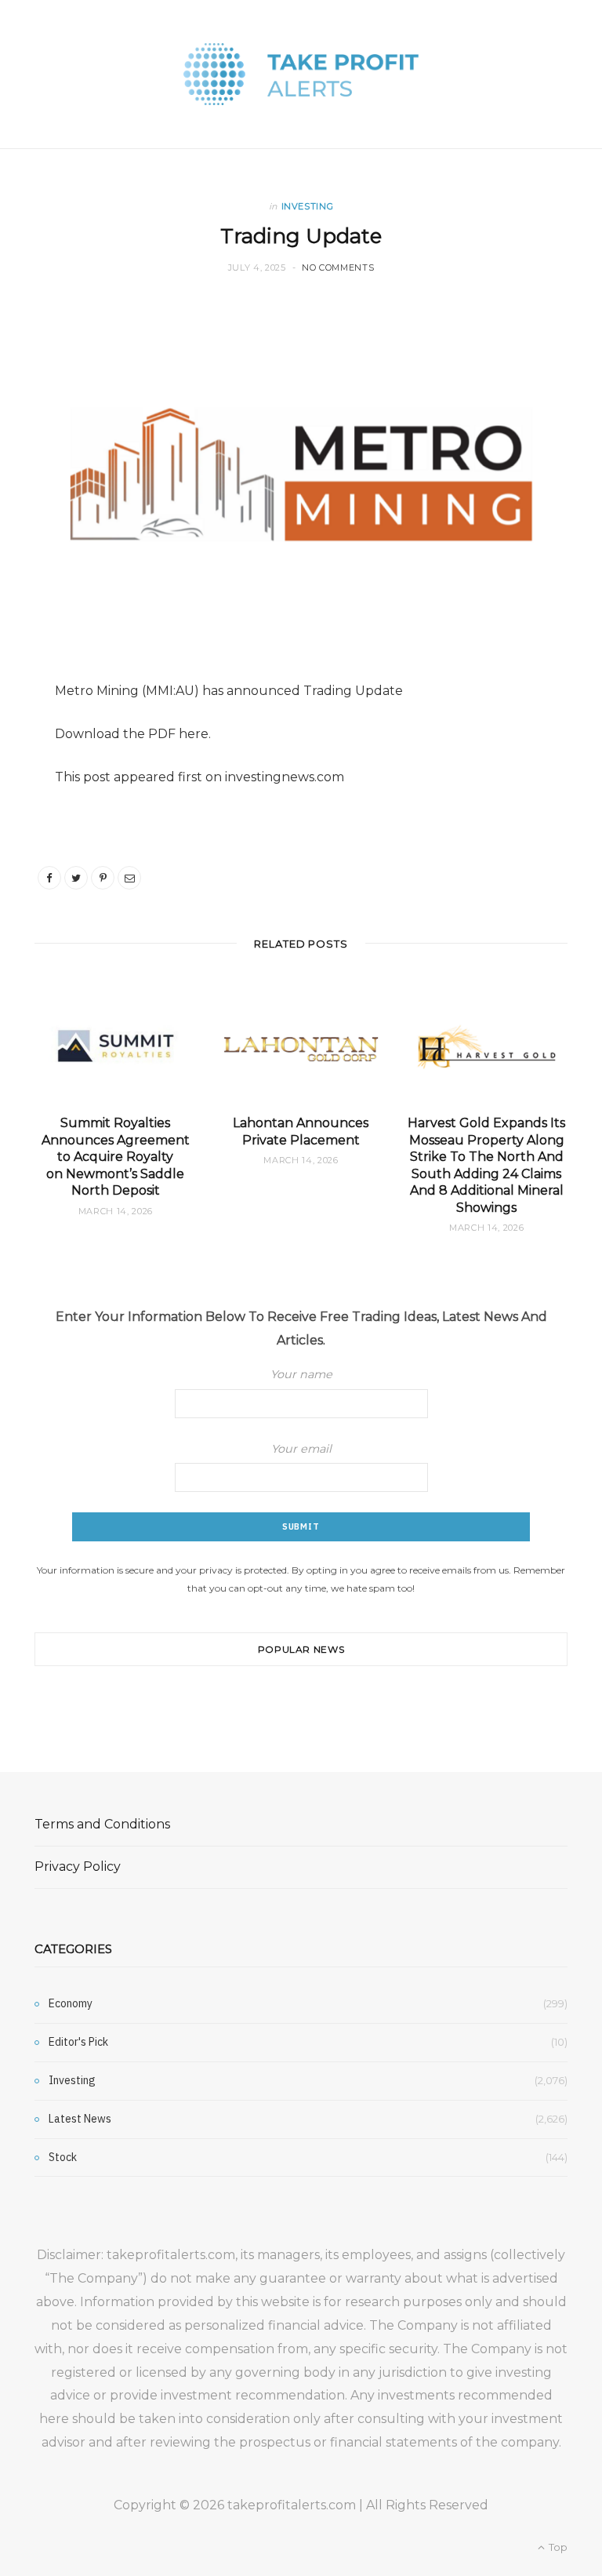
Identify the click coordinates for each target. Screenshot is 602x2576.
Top (557, 2547)
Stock (63, 2157)
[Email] (129, 878)
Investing (308, 206)
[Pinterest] (103, 878)
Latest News (80, 2119)
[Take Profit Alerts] (301, 74)
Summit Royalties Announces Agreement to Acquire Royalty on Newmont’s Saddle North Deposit (116, 1157)
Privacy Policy (78, 1867)
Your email (301, 1449)
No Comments (338, 267)
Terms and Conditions (102, 1824)
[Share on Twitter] (76, 878)
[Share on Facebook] (49, 878)
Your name (301, 1374)
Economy (71, 2003)
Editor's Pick (78, 2042)
